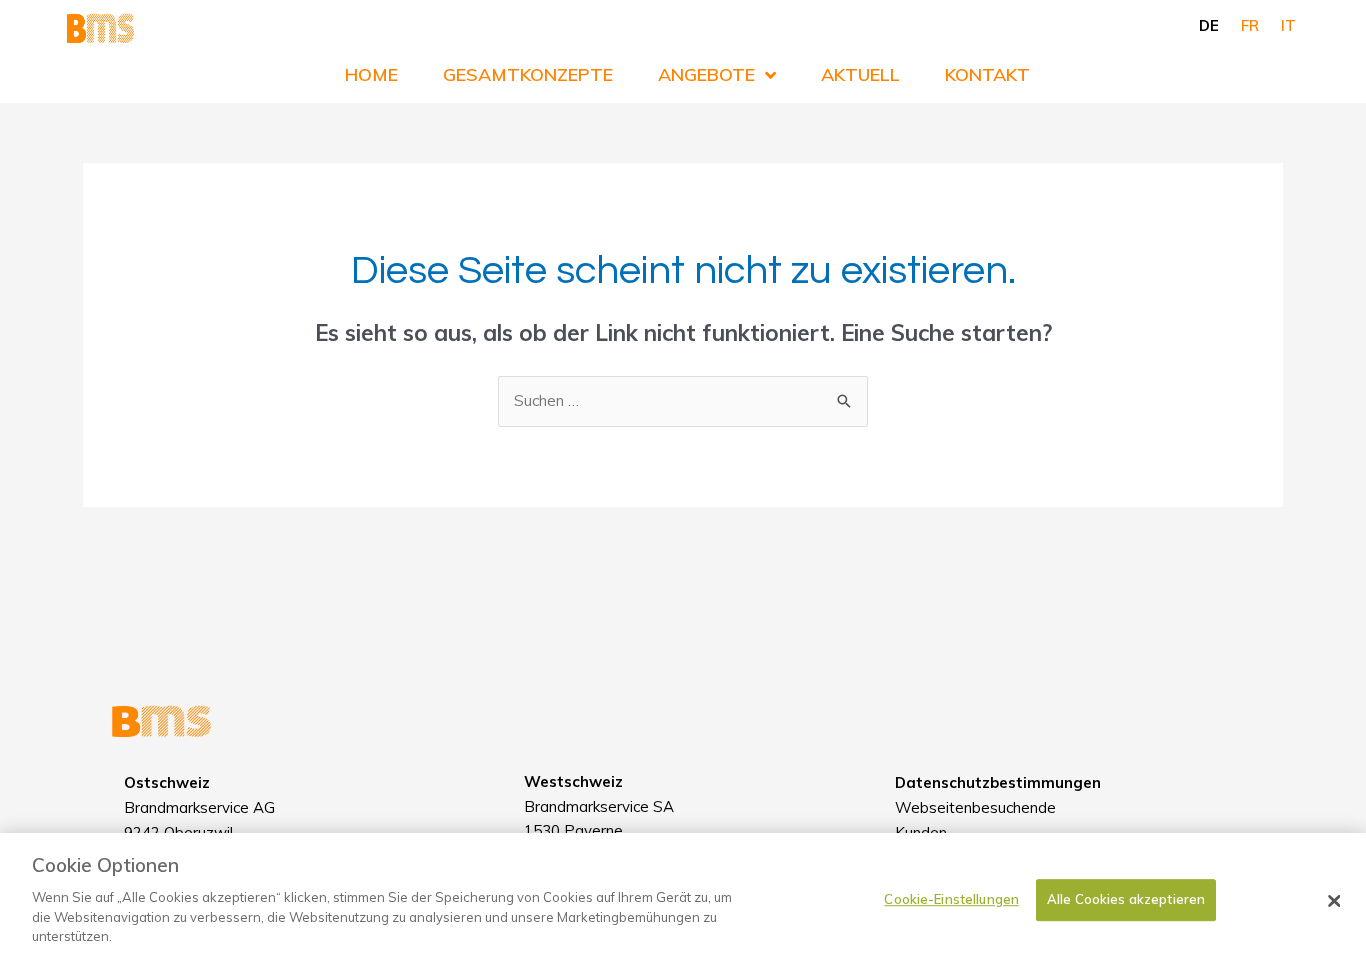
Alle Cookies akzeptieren (1126, 899)
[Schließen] (1334, 901)
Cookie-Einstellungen (951, 899)
